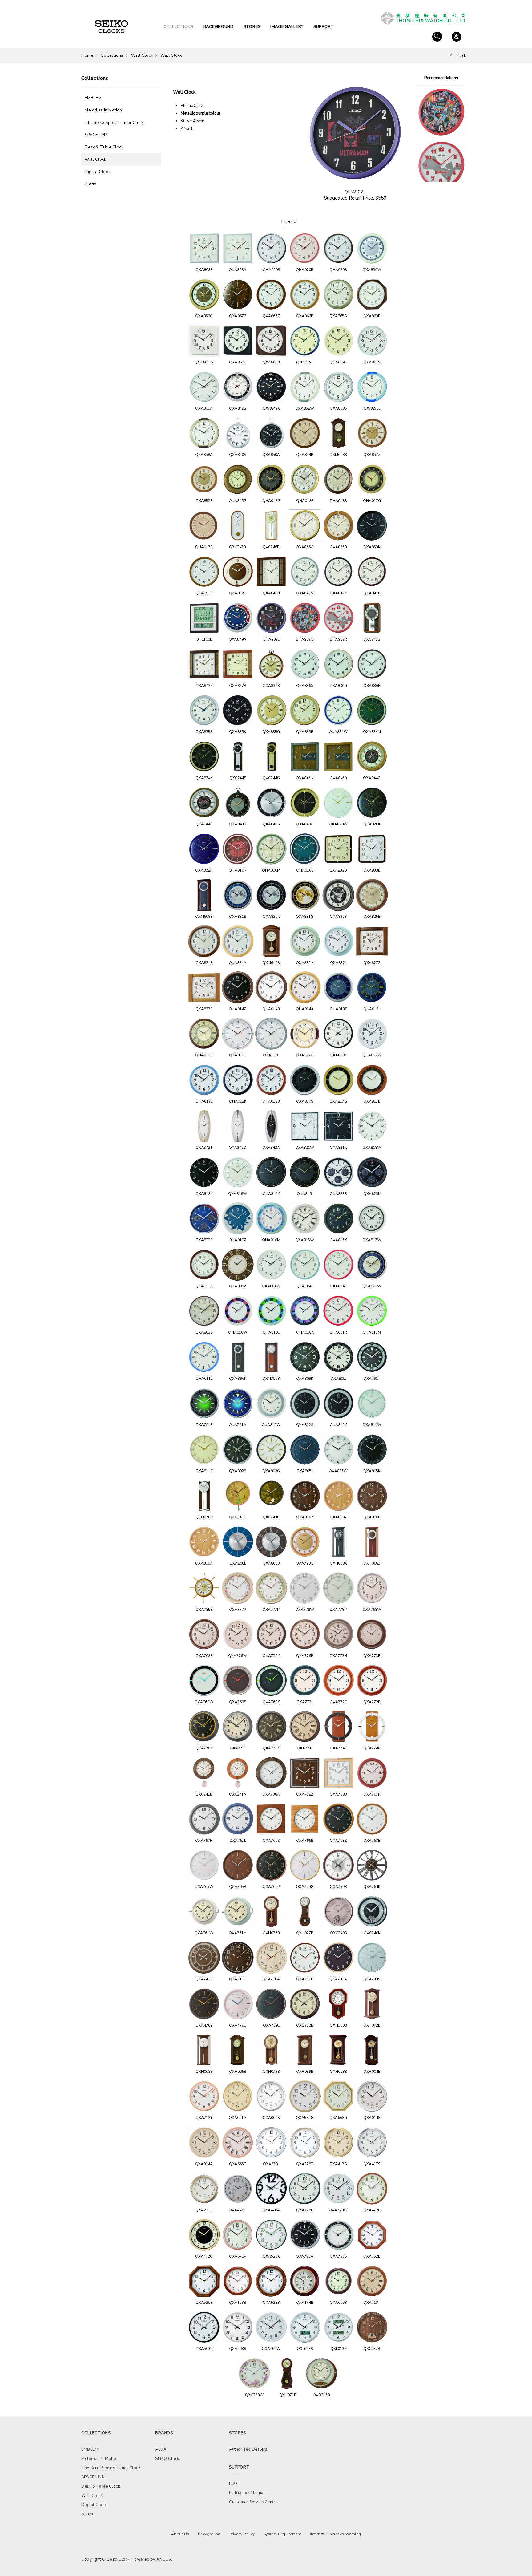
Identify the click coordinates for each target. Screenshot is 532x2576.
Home (87, 55)
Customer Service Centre (253, 2502)
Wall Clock (142, 55)
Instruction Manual (247, 2493)
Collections (112, 55)
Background (209, 2534)
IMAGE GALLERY (287, 27)
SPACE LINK (96, 135)
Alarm (91, 184)
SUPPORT (324, 27)
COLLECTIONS (178, 27)
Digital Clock (97, 172)
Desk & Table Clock (104, 147)
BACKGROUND (218, 27)
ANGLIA (164, 2559)
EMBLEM (93, 98)
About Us (180, 2534)
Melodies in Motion (103, 110)
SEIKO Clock (167, 2459)
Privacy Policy (242, 2534)
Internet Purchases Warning (336, 2534)
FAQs (234, 2484)
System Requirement (282, 2534)
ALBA (161, 2449)
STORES (252, 27)
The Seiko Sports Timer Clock (114, 123)
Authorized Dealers (248, 2449)
